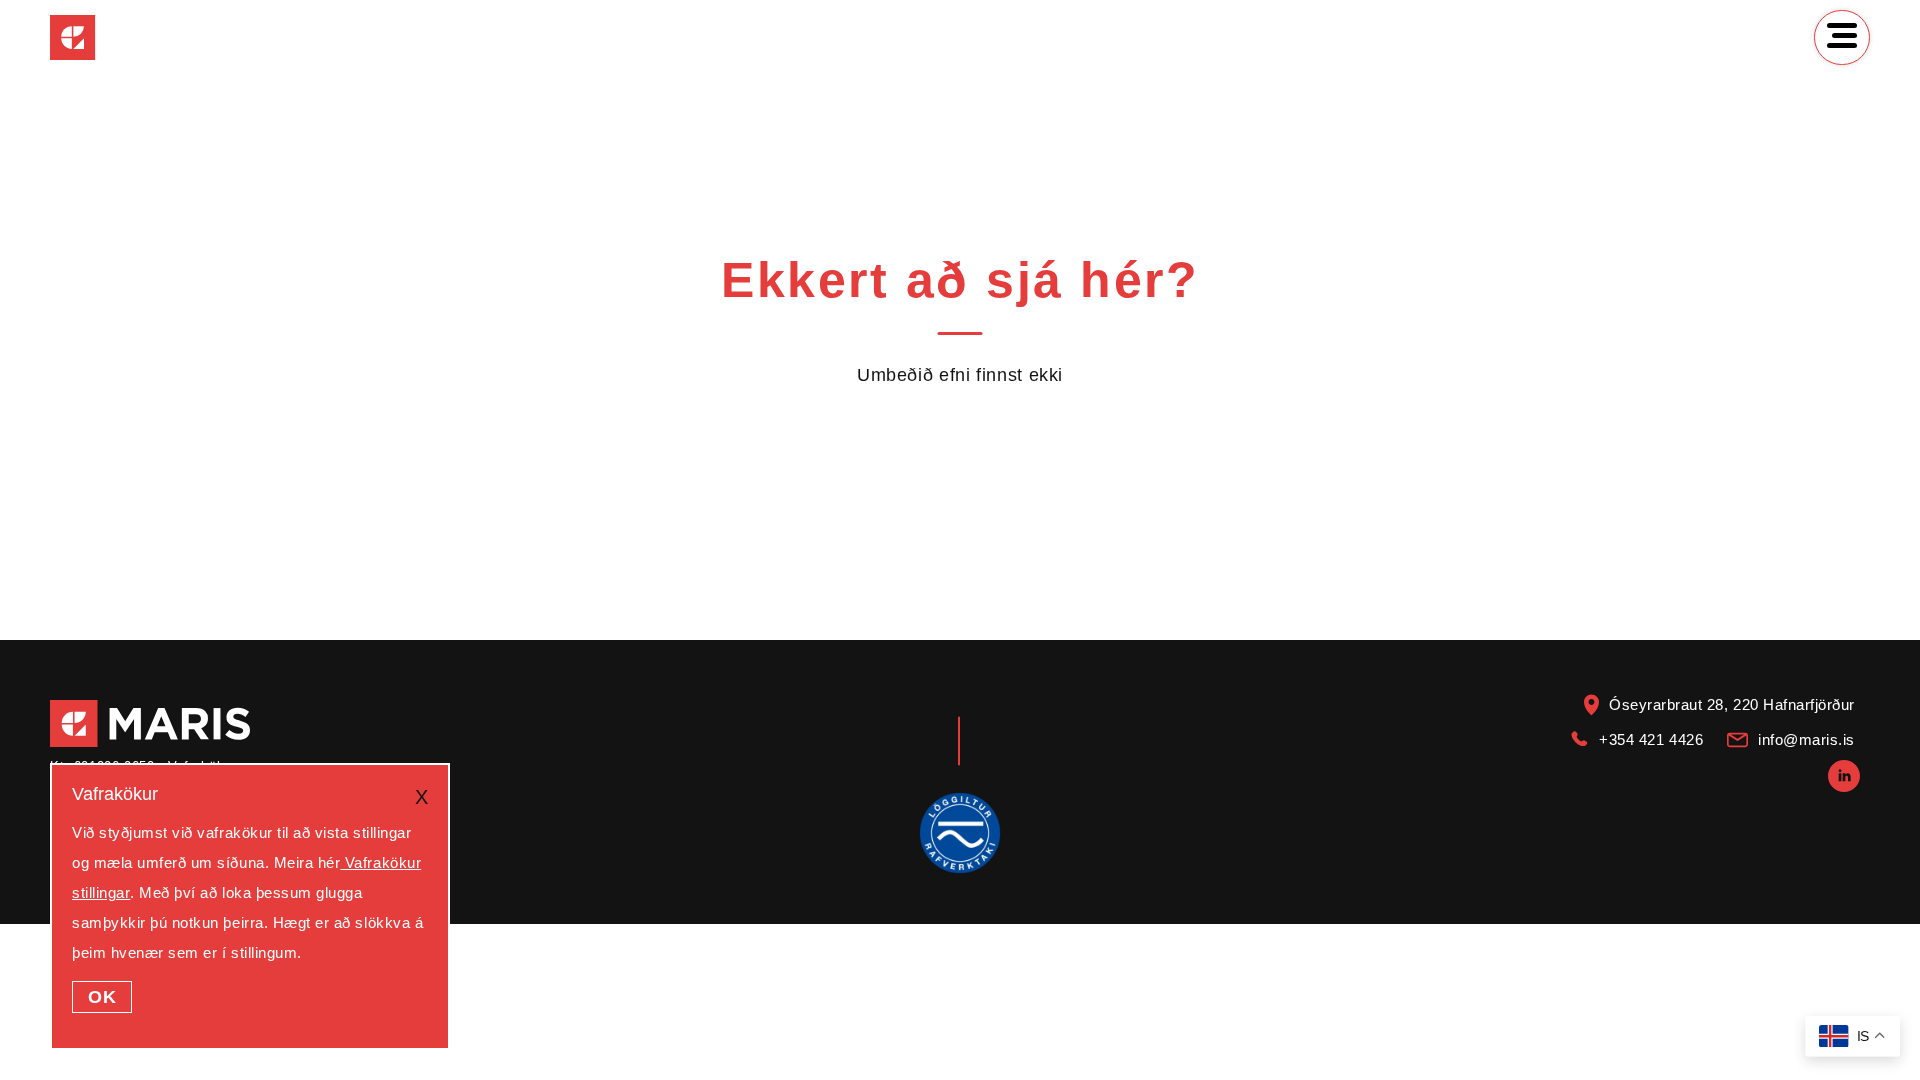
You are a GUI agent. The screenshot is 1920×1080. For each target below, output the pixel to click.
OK (102, 997)
